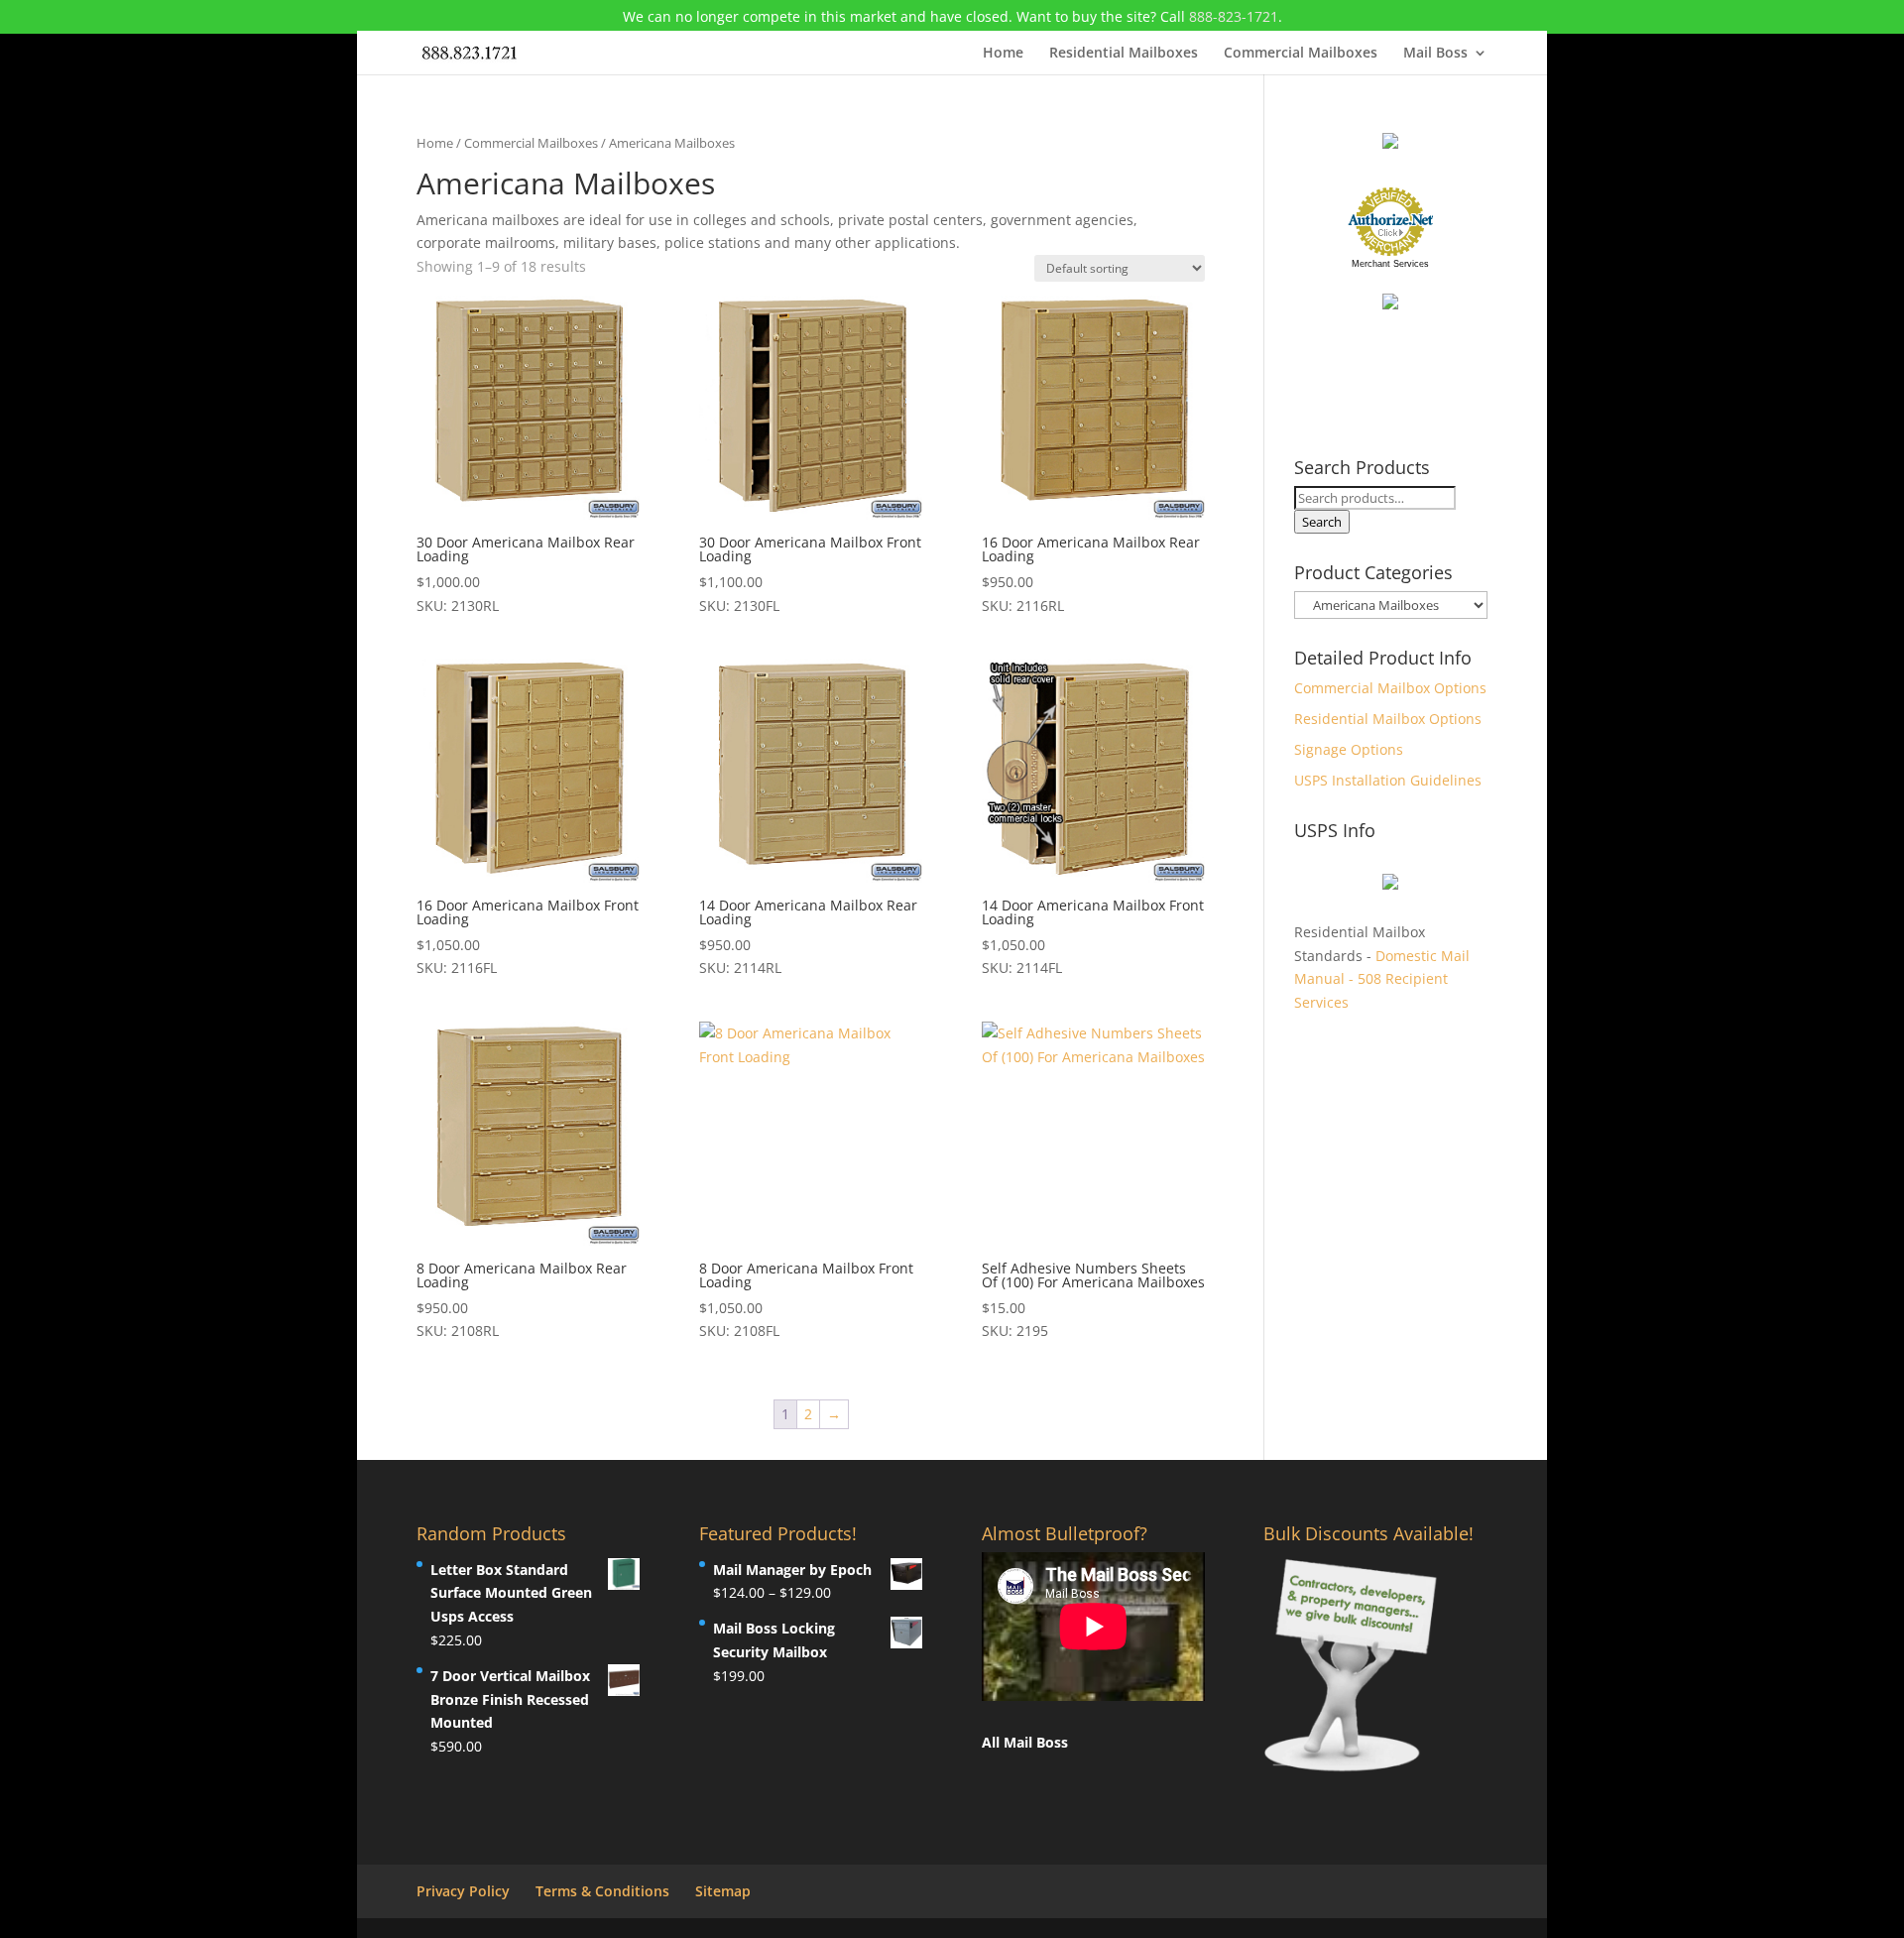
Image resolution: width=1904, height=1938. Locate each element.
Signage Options (1349, 749)
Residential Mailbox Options (1388, 719)
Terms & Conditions (602, 1891)
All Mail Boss (1025, 1742)
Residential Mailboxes (1124, 54)
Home (1003, 54)
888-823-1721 (1234, 16)
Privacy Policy (463, 1891)
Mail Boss (1435, 54)
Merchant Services (1390, 264)
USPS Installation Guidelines (1388, 780)
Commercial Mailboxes (1301, 54)
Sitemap (723, 1891)
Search (1322, 522)
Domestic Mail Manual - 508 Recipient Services (1382, 979)
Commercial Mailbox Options (1390, 688)
